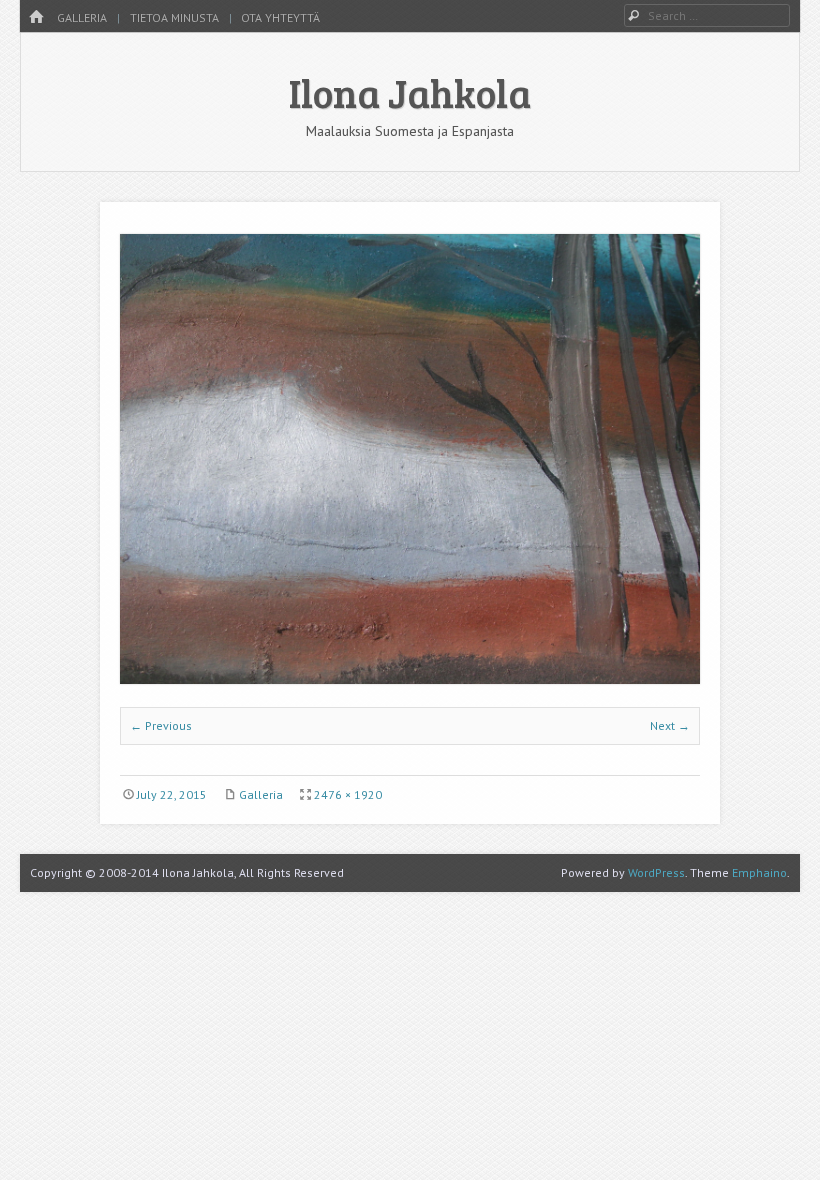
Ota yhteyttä (280, 17)
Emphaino (759, 872)
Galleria (82, 17)
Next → (670, 725)
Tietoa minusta (174, 17)
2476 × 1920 (348, 794)
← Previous (161, 725)
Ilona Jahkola (410, 92)
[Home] (36, 17)
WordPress (656, 872)
